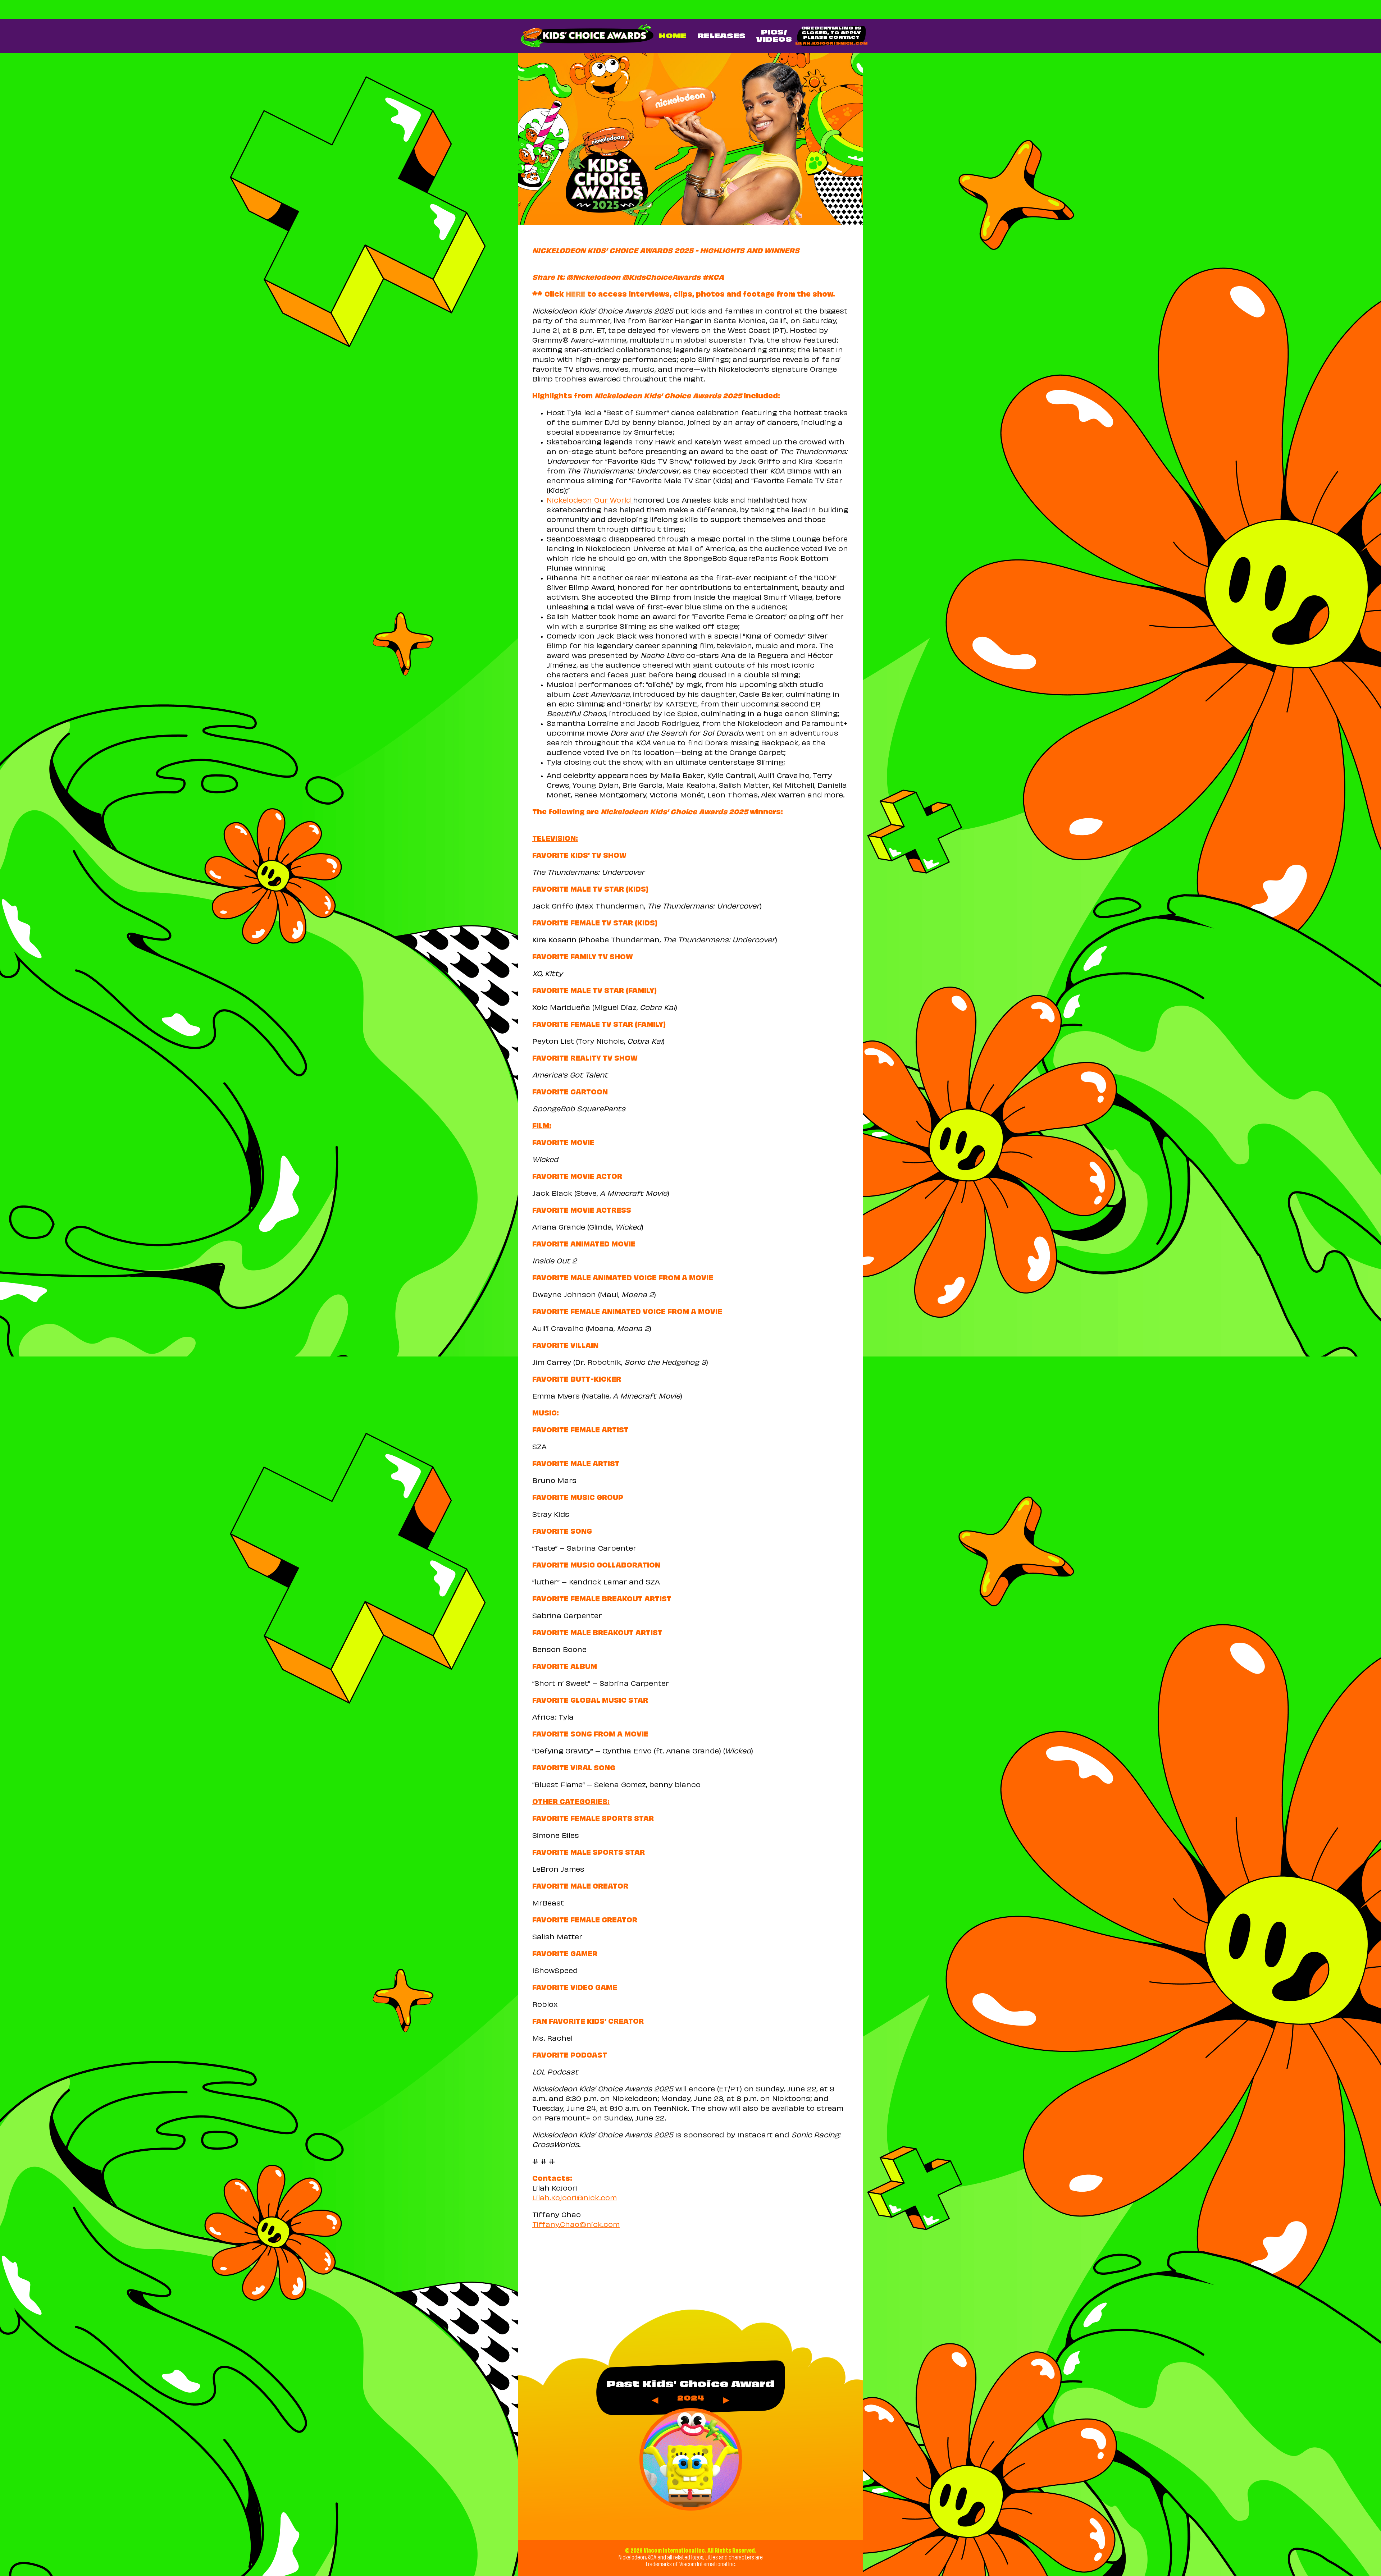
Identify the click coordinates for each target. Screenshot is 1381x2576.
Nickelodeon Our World (589, 501)
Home (673, 36)
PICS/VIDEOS (774, 36)
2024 (691, 2399)
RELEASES (721, 36)
